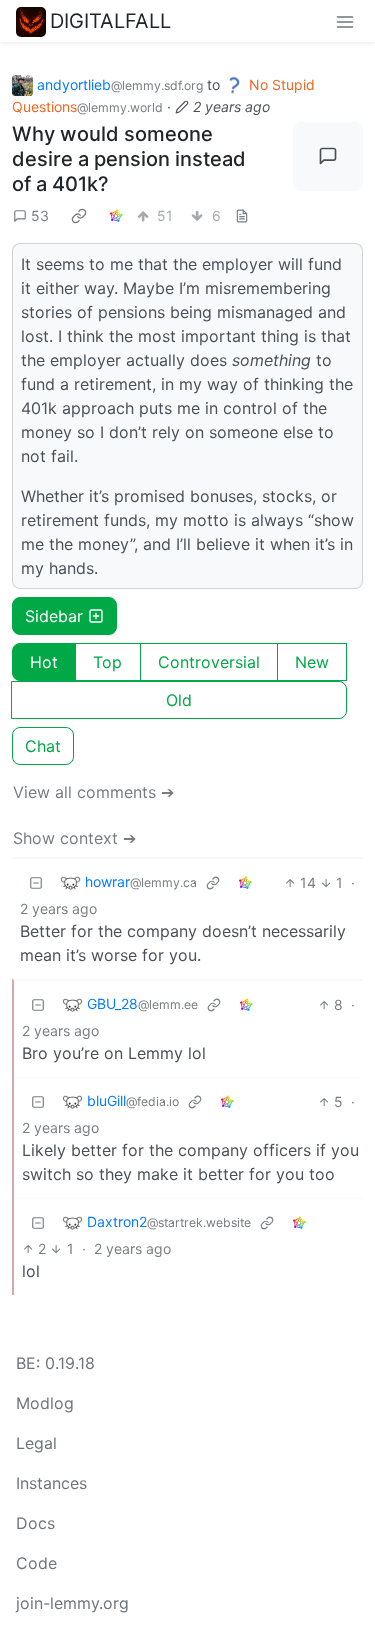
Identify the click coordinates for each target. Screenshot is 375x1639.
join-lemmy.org (72, 1603)
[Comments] (328, 157)
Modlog (45, 1403)
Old (179, 700)
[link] (79, 216)
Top (107, 662)
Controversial (209, 662)
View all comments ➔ (93, 792)
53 (40, 215)
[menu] (345, 21)
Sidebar (54, 616)
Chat (43, 746)
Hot (44, 662)
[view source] (242, 215)
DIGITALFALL (110, 21)
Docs (35, 1523)
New (312, 662)
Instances (51, 1483)
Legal (36, 1443)
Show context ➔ (74, 838)
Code (36, 1563)
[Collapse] (36, 882)
